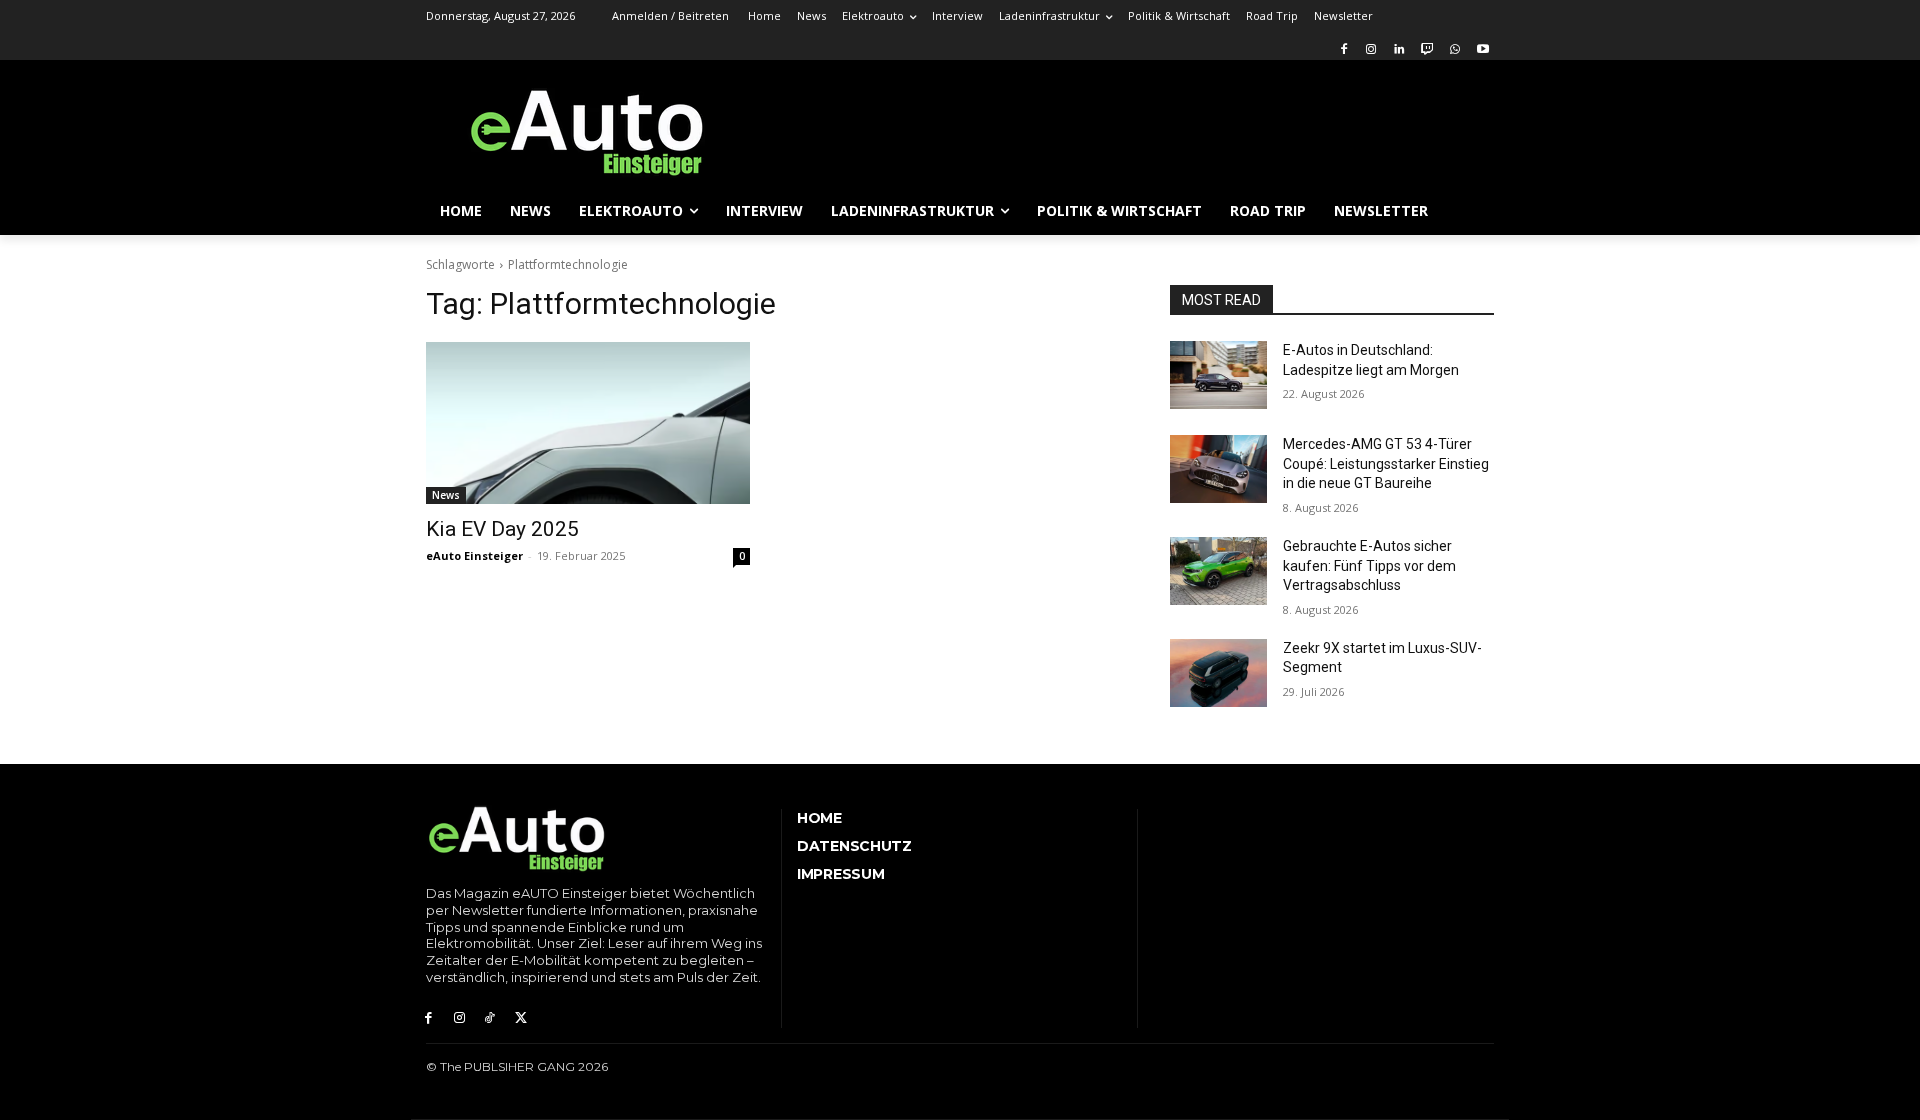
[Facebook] (1343, 46)
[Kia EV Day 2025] (588, 423)
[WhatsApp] (1454, 46)
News (446, 495)
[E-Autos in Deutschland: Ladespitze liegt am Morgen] (1218, 375)
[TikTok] (490, 1012)
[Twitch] (1427, 46)
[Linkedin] (1399, 46)
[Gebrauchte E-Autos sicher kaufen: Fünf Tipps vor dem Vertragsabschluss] (1218, 571)
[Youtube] (1482, 46)
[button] (1470, 211)
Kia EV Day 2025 (502, 529)
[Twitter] (520, 1012)
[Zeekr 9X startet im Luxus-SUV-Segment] (1218, 673)
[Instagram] (1371, 46)
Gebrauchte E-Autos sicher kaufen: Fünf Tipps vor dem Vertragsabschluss (1369, 565)
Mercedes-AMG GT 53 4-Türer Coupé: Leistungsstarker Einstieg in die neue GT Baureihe (1386, 463)
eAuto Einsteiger (474, 555)
